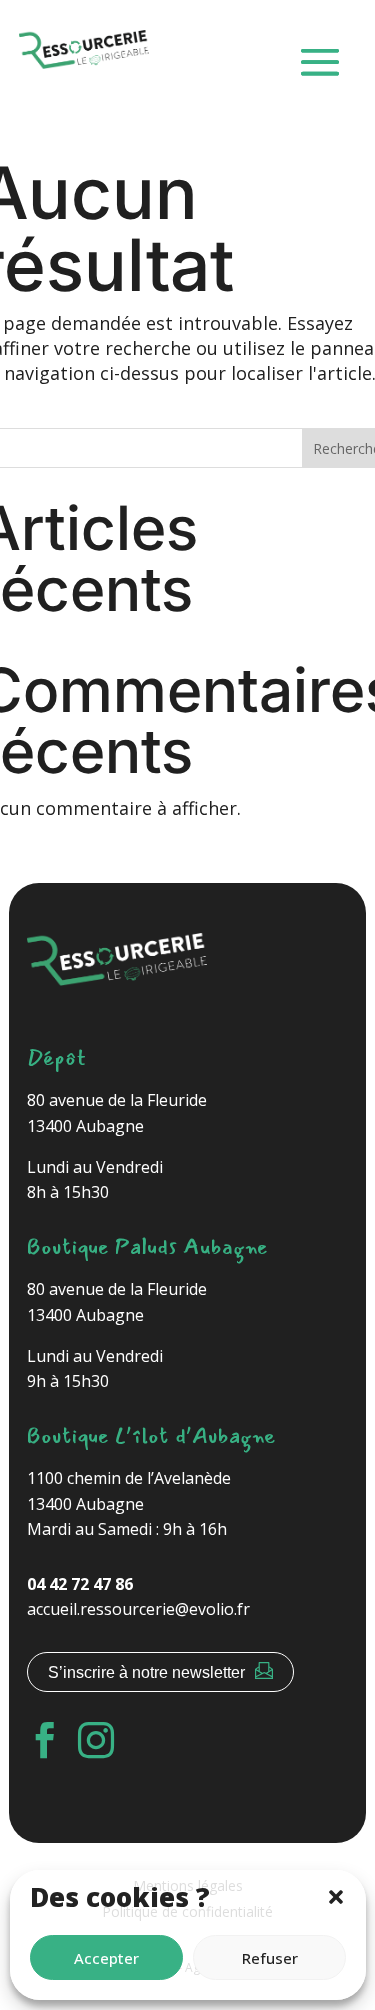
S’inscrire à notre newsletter (146, 1672)
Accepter (106, 1958)
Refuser (270, 1958)
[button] (336, 1897)
